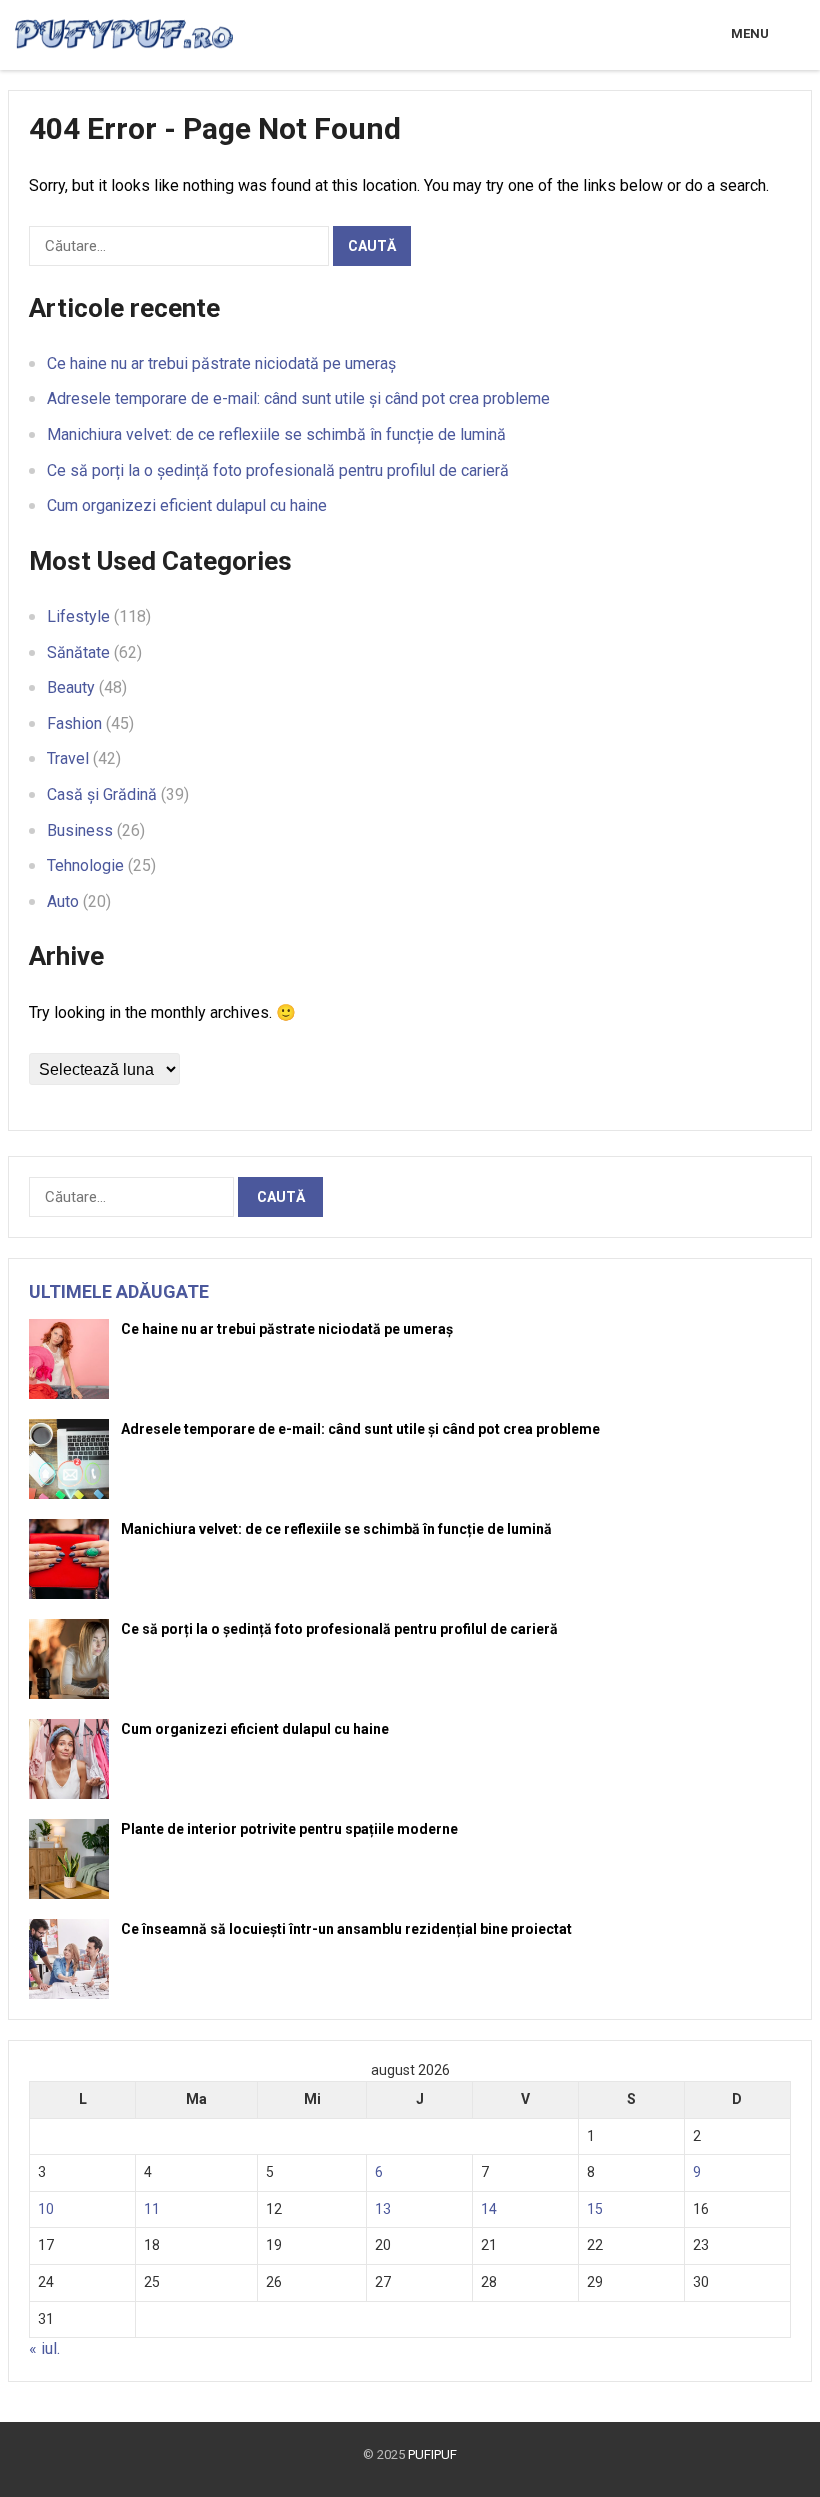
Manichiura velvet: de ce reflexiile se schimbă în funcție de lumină (276, 434)
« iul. (44, 2348)
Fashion (74, 723)
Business (80, 830)
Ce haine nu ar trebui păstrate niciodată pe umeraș (221, 363)
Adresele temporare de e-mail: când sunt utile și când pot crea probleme (298, 398)
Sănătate (78, 652)
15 (595, 2209)
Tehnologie (85, 865)
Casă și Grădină (102, 794)
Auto (63, 901)
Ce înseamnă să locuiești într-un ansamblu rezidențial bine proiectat (346, 1929)
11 (152, 2209)
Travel (68, 758)
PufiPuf (432, 2454)
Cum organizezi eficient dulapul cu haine (187, 505)
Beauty (71, 687)
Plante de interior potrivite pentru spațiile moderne (289, 1829)
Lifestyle (78, 616)
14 (489, 2209)
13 (383, 2209)
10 (46, 2209)
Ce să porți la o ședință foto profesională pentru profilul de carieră (278, 470)
